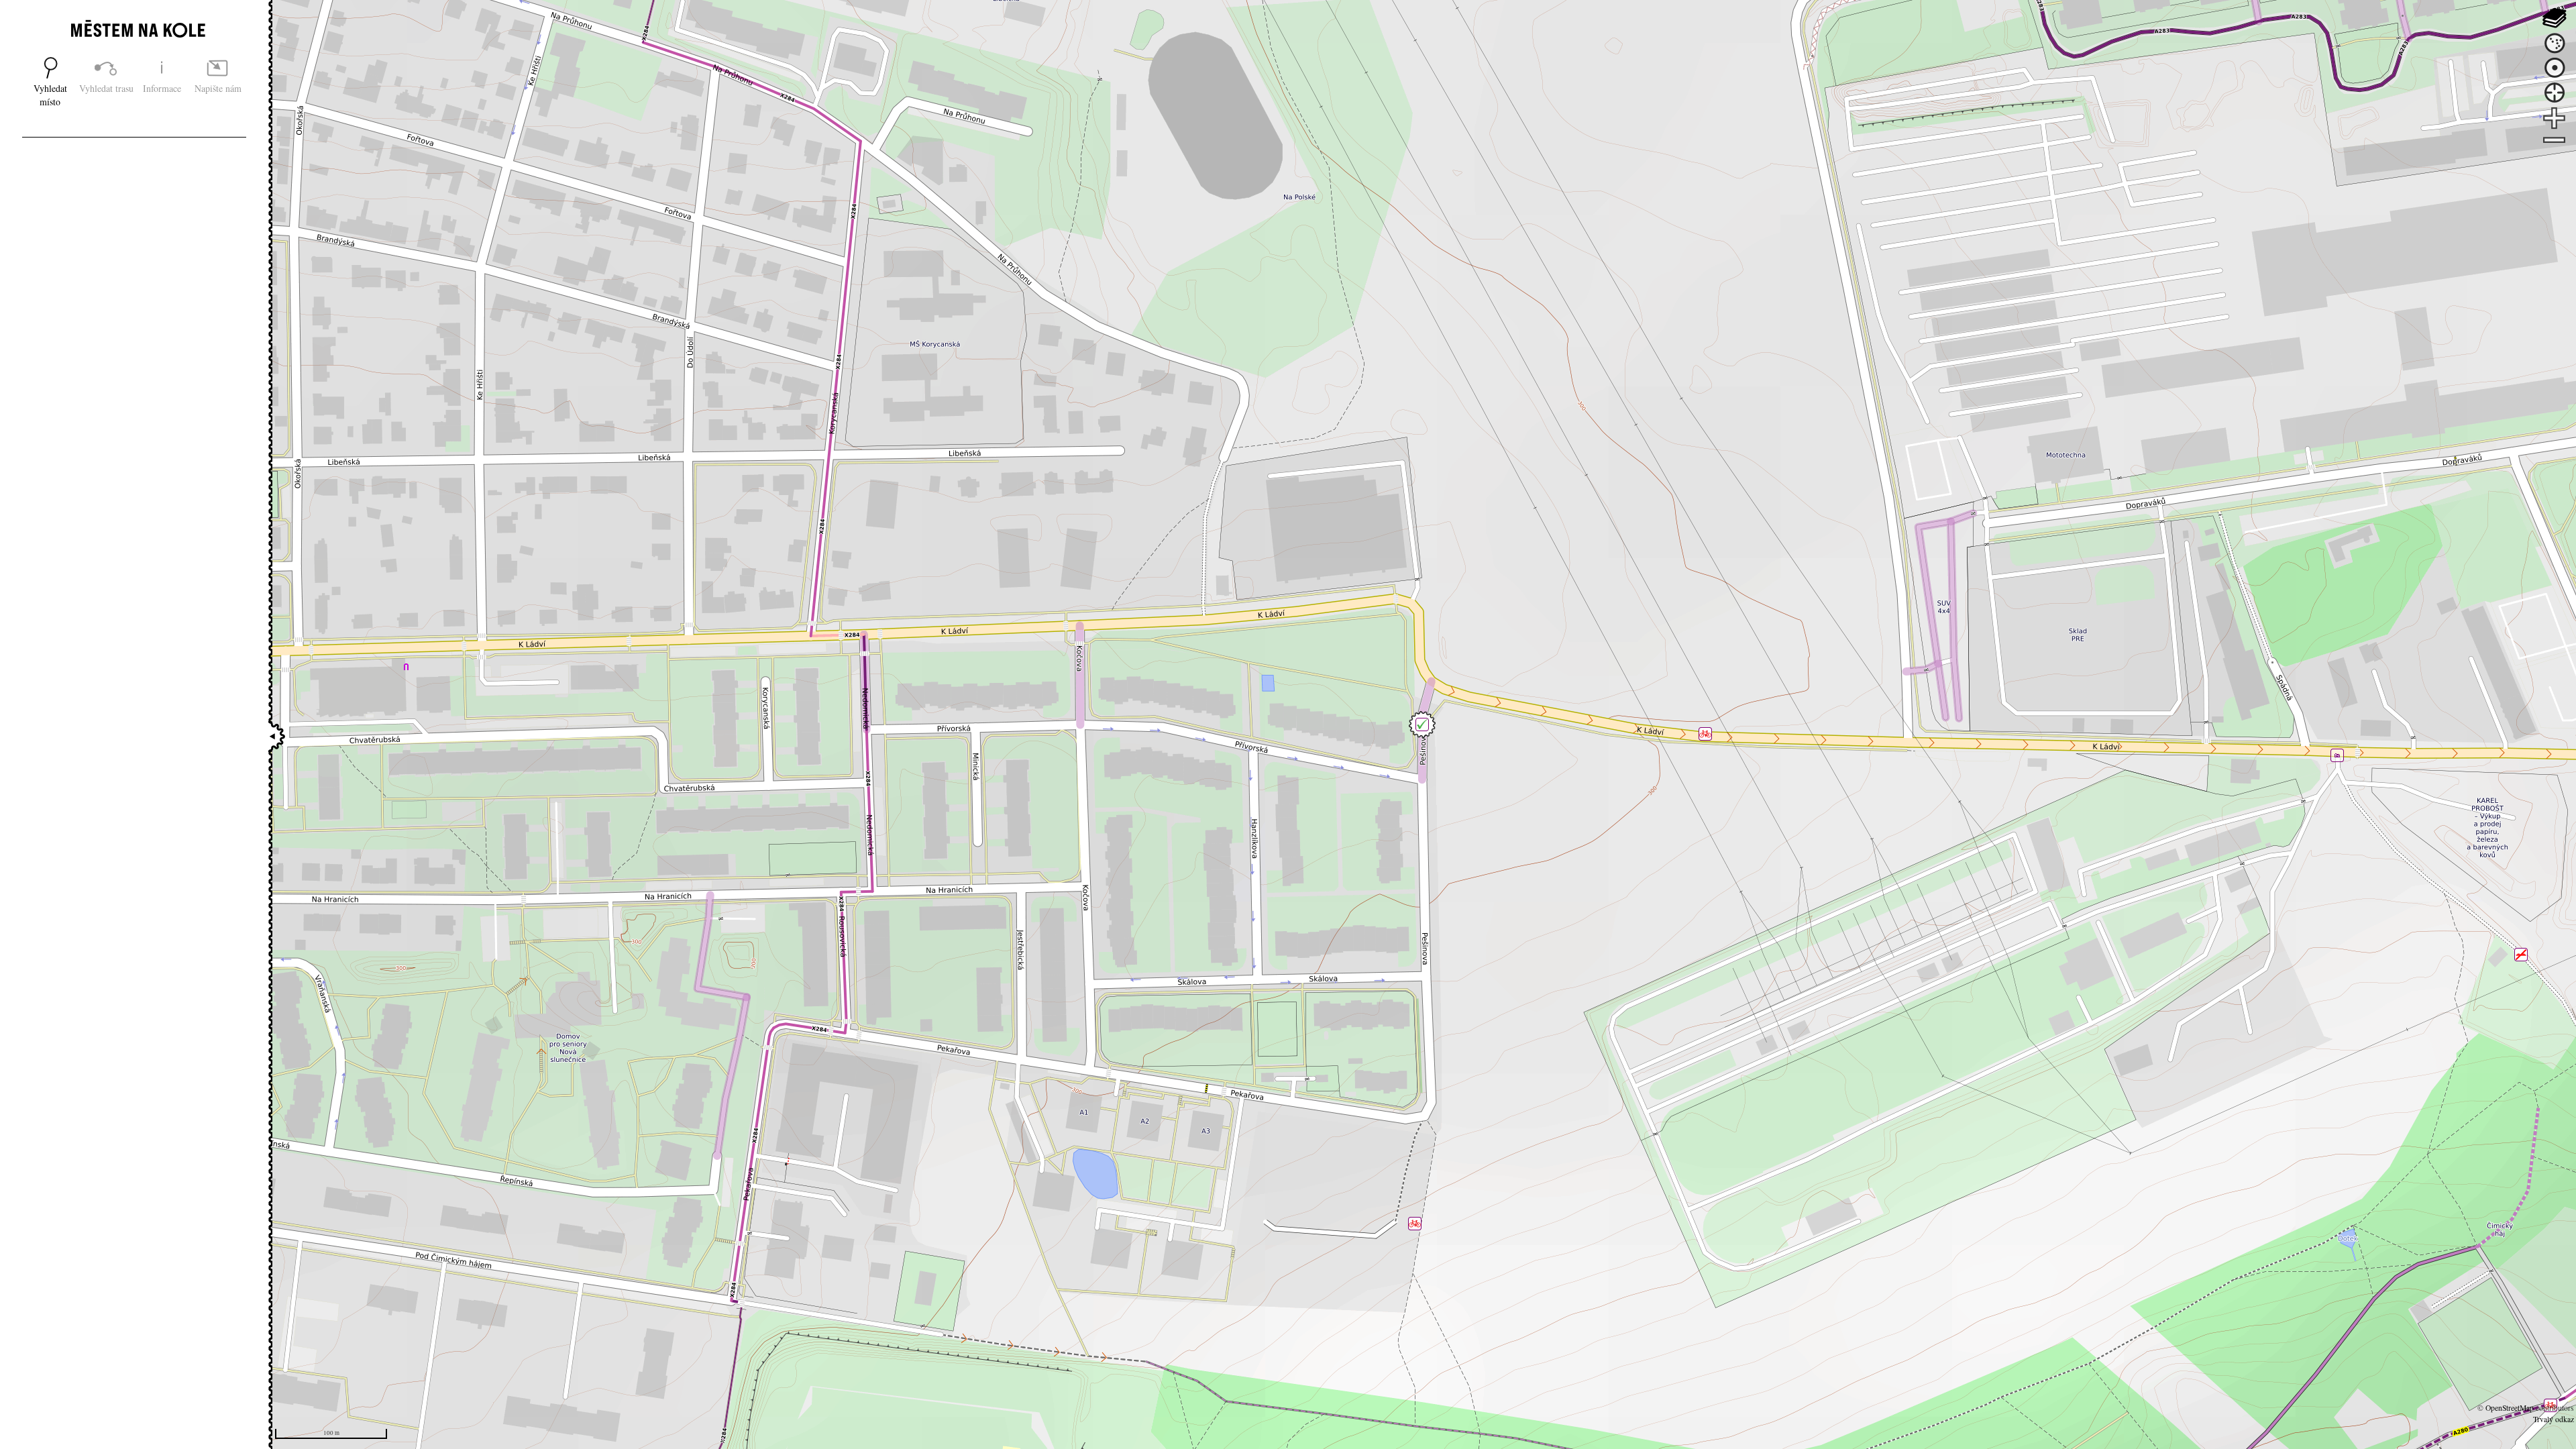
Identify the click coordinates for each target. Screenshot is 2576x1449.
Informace (162, 88)
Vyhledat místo (50, 95)
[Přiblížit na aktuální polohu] (2554, 93)
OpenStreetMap (2510, 1408)
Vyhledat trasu (106, 88)
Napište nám (218, 88)
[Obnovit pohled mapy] (2554, 68)
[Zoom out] (2554, 141)
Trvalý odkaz (2554, 1419)
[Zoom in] (2554, 118)
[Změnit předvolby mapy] (2554, 18)
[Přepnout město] (2554, 43)
